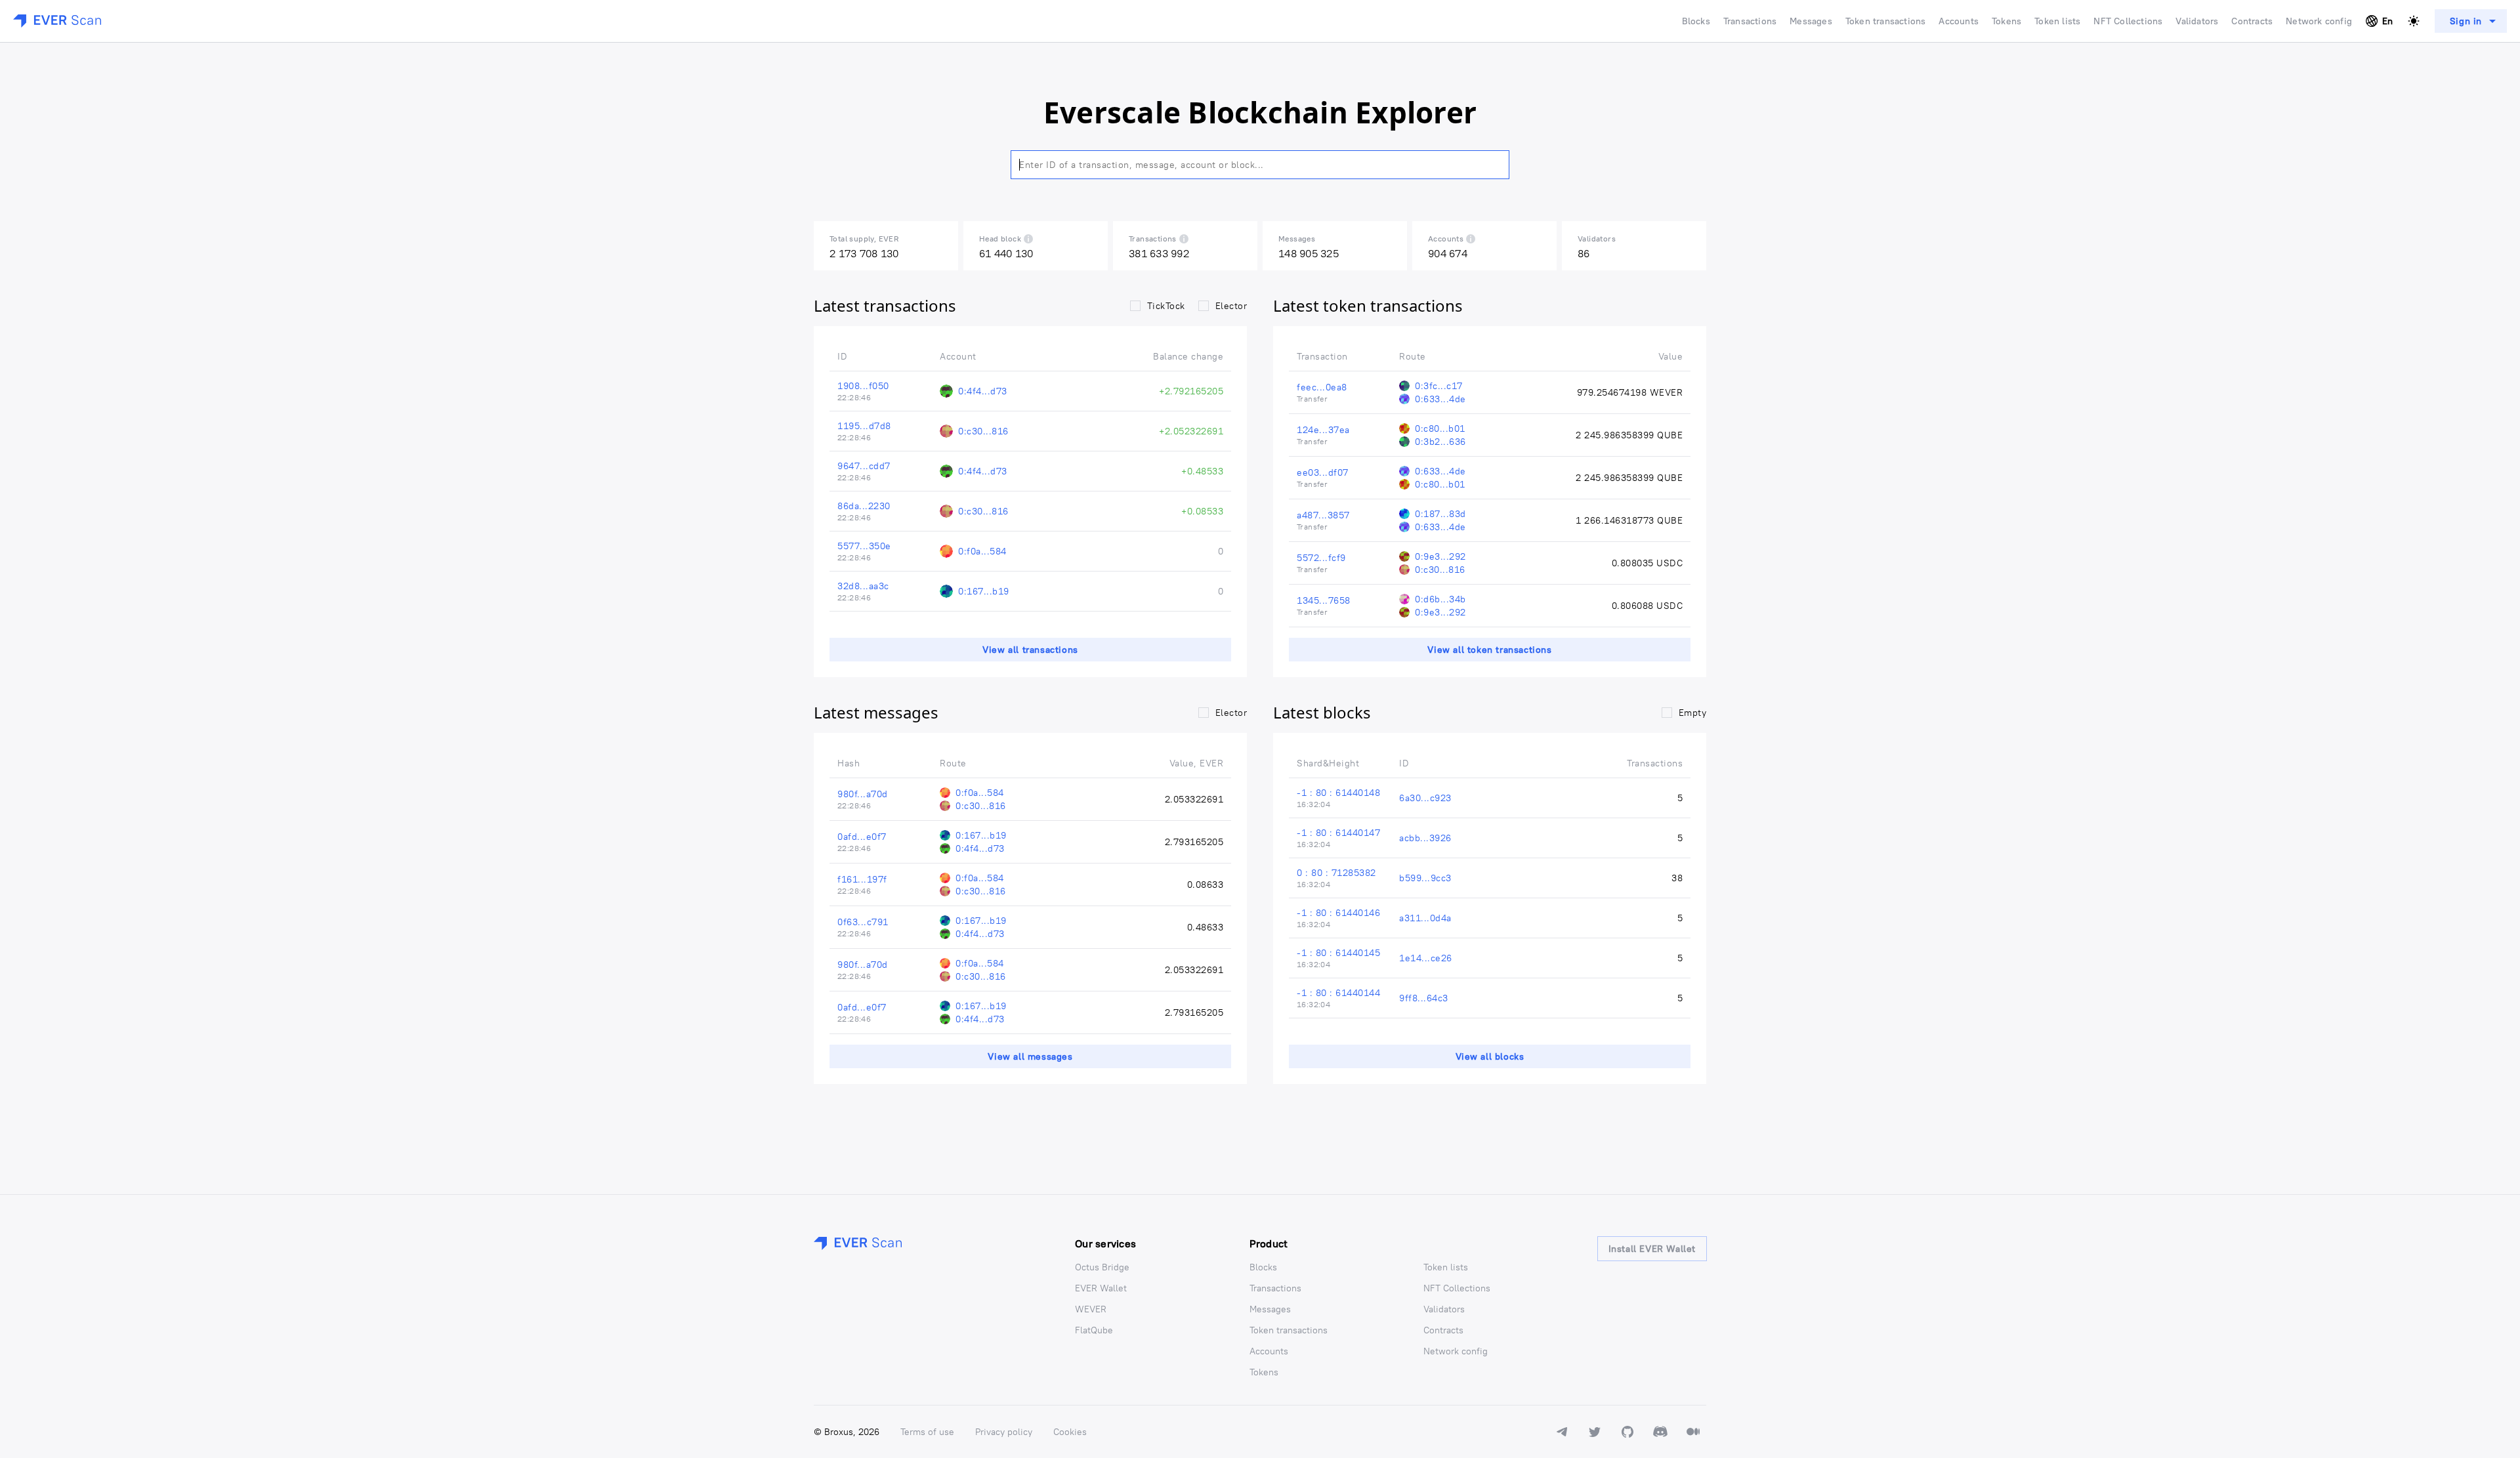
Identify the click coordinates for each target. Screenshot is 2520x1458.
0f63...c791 (863, 922)
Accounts (1959, 21)
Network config (2319, 21)
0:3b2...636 (1440, 442)
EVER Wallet (1101, 1288)
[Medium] (1693, 1432)
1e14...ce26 (1426, 958)
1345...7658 (1324, 600)
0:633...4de (1440, 399)
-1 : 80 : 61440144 (1338, 993)
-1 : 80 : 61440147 (1338, 833)
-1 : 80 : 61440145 (1338, 953)
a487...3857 (1323, 515)
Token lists (2057, 21)
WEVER (1091, 1309)
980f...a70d (863, 794)
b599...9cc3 (1425, 878)
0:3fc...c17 (1439, 386)
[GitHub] (1627, 1432)
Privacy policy (1004, 1432)
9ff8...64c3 (1424, 998)
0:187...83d (1440, 514)
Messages (1811, 21)
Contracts (2252, 21)
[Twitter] (1595, 1432)
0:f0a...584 (982, 551)
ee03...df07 (1323, 472)
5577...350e (864, 546)
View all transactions (1030, 650)
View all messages (1030, 1056)
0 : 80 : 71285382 (1336, 873)
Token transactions (1886, 21)
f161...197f (862, 879)
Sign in (2466, 21)
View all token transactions (1489, 650)
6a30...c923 (1425, 798)
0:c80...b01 (1440, 428)
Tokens (2006, 21)
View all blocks (1490, 1056)
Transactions (1750, 21)
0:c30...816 (983, 431)
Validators (2197, 21)
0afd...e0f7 (862, 837)
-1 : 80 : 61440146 (1338, 913)
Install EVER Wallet (1652, 1249)
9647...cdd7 (864, 466)
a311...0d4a (1425, 918)
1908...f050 (863, 386)
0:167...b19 (984, 591)
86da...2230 (864, 506)
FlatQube (1094, 1330)
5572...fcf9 (1321, 558)
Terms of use (927, 1432)
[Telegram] (1562, 1432)
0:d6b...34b (1440, 599)
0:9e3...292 (1440, 556)
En (2387, 21)
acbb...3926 (1425, 838)
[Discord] (1660, 1432)
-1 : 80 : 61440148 (1338, 793)
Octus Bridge (1102, 1267)
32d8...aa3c (863, 586)
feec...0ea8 (1322, 387)
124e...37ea (1323, 430)
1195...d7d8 (864, 426)
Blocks (1696, 21)
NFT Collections (2128, 21)
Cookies (1070, 1432)
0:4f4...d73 (983, 391)
